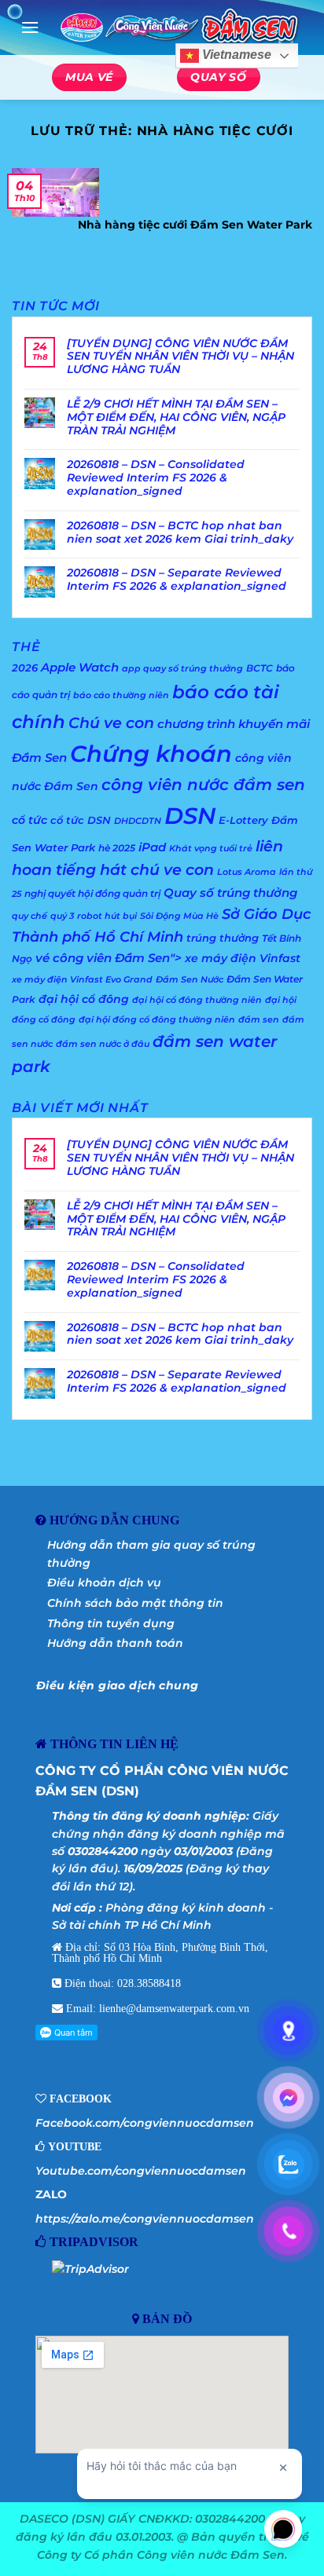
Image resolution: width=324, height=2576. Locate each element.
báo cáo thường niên (121, 695)
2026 (25, 668)
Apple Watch (80, 667)
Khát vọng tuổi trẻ (211, 849)
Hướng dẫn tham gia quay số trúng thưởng (151, 1553)
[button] (30, 27)
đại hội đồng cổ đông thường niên (157, 1020)
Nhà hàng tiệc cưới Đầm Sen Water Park (195, 225)
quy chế (29, 916)
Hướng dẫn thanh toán (115, 1643)
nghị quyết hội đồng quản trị (92, 893)
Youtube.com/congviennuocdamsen (141, 2171)
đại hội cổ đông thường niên (197, 1000)
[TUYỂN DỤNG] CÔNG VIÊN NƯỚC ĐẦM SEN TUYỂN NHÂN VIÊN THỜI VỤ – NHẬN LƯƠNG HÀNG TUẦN (180, 357)
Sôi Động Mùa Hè (179, 916)
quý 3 (62, 916)
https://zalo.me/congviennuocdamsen (145, 2219)
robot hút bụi (107, 916)
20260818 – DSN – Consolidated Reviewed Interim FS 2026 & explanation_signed (156, 478)
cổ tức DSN (81, 820)
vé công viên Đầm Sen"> (109, 958)
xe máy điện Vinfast (243, 958)
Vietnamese (235, 55)
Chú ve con (111, 723)
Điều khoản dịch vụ (104, 1583)
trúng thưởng (223, 938)
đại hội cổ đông (84, 999)
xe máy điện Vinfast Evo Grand (82, 980)
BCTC (260, 668)
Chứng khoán (151, 754)
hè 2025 (117, 848)
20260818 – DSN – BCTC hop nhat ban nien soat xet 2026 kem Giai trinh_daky (180, 532)
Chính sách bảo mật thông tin (135, 1603)
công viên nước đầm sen (203, 784)
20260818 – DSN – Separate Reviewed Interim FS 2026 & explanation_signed (177, 580)
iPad (152, 847)
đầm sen (259, 1020)
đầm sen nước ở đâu (103, 1044)
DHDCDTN (138, 821)
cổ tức (29, 820)
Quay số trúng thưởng (230, 893)
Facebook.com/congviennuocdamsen (145, 2123)
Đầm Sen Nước (190, 980)
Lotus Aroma (247, 872)
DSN (190, 816)
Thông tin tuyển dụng (111, 1623)
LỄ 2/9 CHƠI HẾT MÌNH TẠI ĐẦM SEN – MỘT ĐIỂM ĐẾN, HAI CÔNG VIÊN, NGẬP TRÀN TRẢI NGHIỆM (176, 417)
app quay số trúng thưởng (182, 669)
